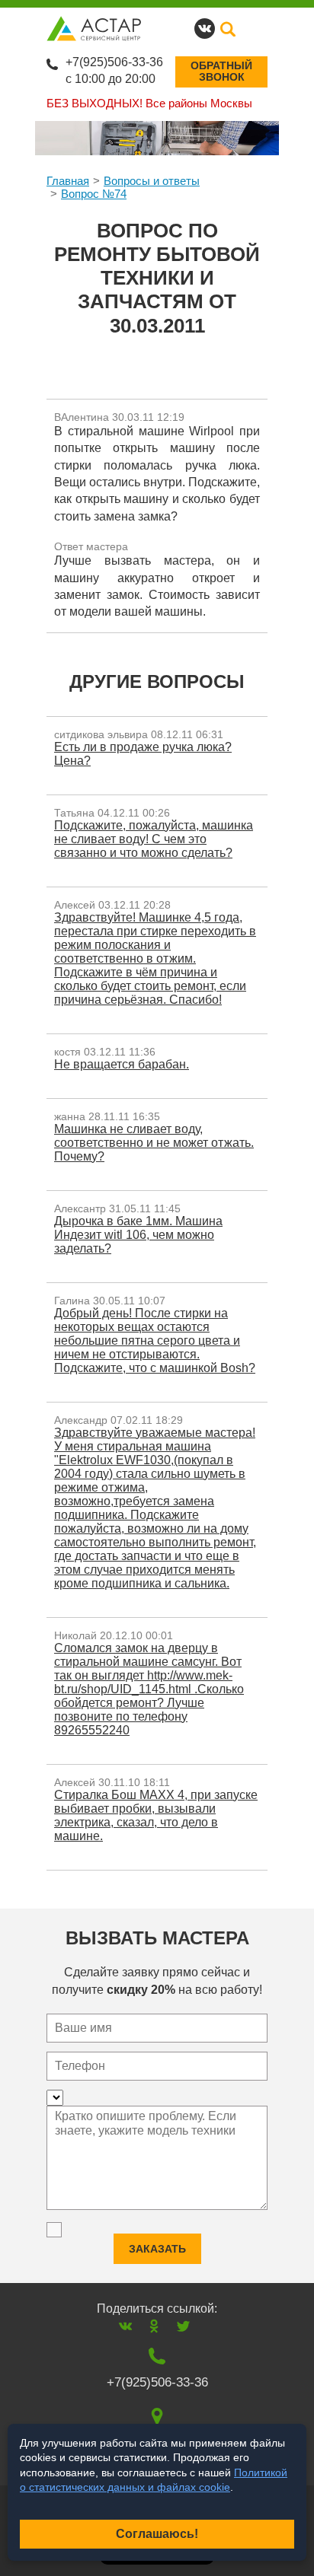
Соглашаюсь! (157, 2534)
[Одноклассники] (154, 2326)
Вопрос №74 (94, 194)
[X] (183, 2326)
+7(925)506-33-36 (114, 62)
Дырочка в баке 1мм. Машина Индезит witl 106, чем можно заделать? (138, 1235)
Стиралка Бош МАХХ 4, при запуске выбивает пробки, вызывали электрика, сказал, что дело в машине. (156, 1815)
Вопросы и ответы (152, 181)
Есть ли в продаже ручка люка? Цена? (143, 754)
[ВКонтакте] (125, 2326)
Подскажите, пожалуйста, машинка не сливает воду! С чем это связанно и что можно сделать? (154, 839)
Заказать (157, 2249)
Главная (68, 181)
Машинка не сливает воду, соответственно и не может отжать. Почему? (154, 1143)
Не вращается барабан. (122, 1064)
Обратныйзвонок (221, 71)
